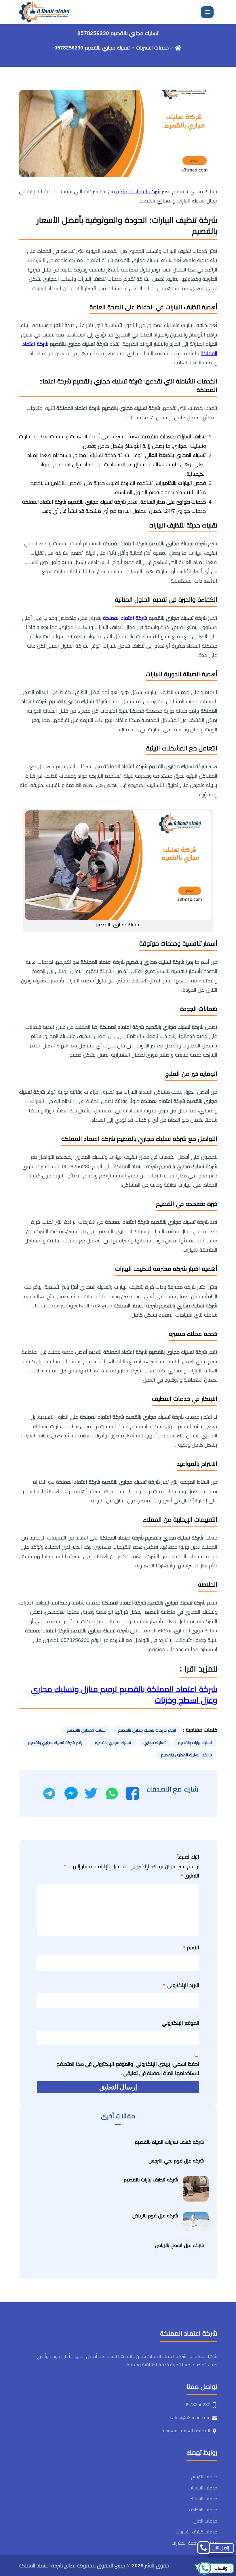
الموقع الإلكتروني (180, 2023)
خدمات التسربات (152, 48)
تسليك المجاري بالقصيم (86, 1730)
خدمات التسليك (203, 2499)
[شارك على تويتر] (91, 1793)
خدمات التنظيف (203, 2510)
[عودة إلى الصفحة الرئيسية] (178, 48)
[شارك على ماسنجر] (71, 1793)
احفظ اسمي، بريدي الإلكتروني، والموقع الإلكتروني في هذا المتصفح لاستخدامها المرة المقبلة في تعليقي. (128, 2069)
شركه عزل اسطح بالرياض (179, 2245)
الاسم (191, 1948)
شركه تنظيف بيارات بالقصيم (151, 2180)
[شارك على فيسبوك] (132, 1793)
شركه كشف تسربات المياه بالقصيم (169, 2142)
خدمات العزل (205, 2521)
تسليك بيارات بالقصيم (195, 1743)
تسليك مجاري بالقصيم (113, 1743)
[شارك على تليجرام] (49, 1793)
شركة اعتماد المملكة (138, 192)
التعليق (190, 1876)
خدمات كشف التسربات (197, 2532)
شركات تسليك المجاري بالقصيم (186, 1755)
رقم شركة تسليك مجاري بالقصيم (55, 1743)
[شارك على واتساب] (112, 1793)
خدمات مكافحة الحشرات (194, 2543)
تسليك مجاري (154, 1743)
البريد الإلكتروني (181, 1985)
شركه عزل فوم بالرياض (155, 2216)
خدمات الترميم (204, 2477)
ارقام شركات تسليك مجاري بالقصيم (147, 1730)
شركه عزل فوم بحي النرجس (176, 2161)
